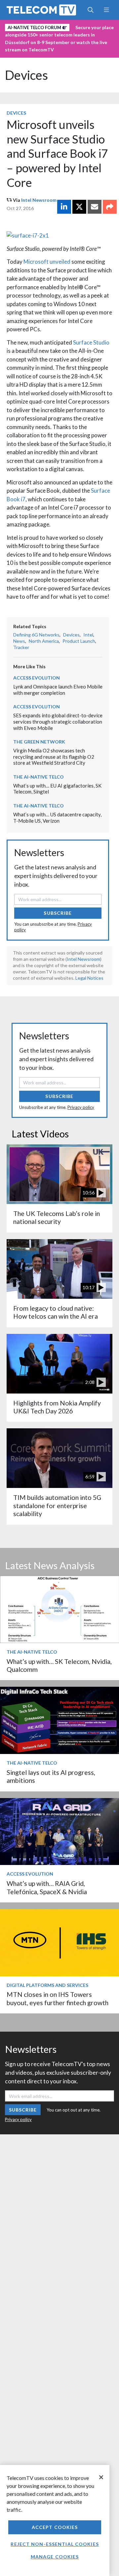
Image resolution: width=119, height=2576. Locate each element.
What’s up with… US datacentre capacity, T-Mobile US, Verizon (57, 818)
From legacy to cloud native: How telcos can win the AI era (56, 1312)
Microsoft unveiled (47, 262)
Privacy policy (81, 1107)
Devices (26, 75)
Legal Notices (89, 978)
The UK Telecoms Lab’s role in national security (57, 1217)
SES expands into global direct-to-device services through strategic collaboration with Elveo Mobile (58, 721)
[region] (55, 2521)
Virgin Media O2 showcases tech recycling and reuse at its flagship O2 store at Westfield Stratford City (54, 757)
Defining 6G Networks (36, 635)
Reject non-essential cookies (55, 2544)
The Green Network (39, 742)
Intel (88, 635)
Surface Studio (91, 342)
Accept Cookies (55, 2527)
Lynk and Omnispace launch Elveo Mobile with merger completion (58, 690)
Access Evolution (37, 678)
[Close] (101, 2477)
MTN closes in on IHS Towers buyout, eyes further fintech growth (58, 1998)
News (19, 641)
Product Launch (79, 641)
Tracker (21, 647)
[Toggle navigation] (106, 10)
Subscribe (58, 913)
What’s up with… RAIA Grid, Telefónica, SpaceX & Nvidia (47, 1887)
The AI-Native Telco (39, 777)
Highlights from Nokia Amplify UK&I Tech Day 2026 (57, 1407)
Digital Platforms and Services (47, 1985)
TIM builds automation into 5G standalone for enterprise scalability (57, 1506)
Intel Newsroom (39, 200)
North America (44, 641)
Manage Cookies (55, 2557)
